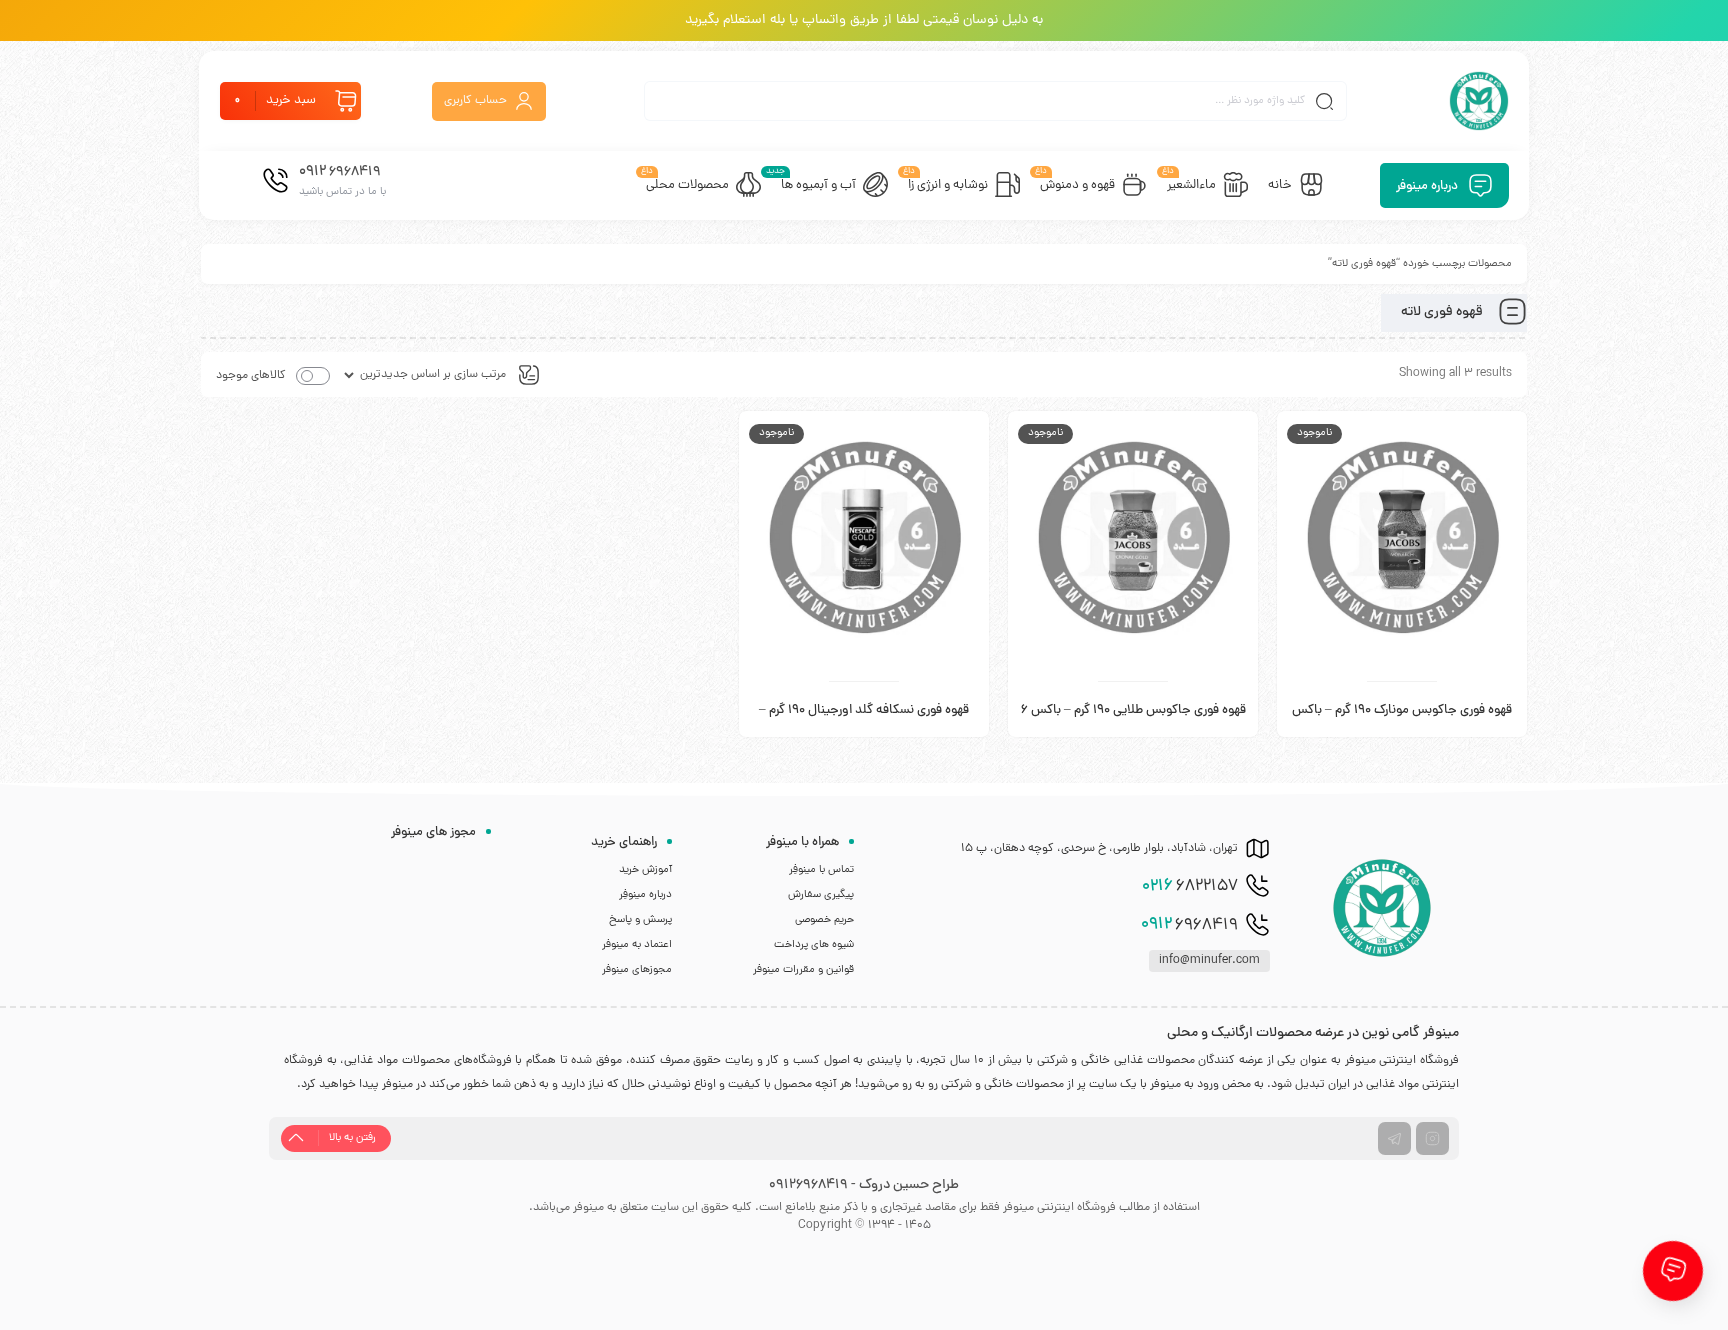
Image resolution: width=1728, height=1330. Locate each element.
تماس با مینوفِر (821, 870)
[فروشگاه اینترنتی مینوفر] (1479, 101)
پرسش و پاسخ (640, 920)
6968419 (1189, 925)
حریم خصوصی (824, 920)
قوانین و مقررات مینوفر (803, 970)
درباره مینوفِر (645, 895)
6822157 (1190, 887)
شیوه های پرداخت (814, 945)
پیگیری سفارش (821, 895)
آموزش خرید (645, 870)
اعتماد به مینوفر (637, 945)
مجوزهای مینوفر (637, 970)
